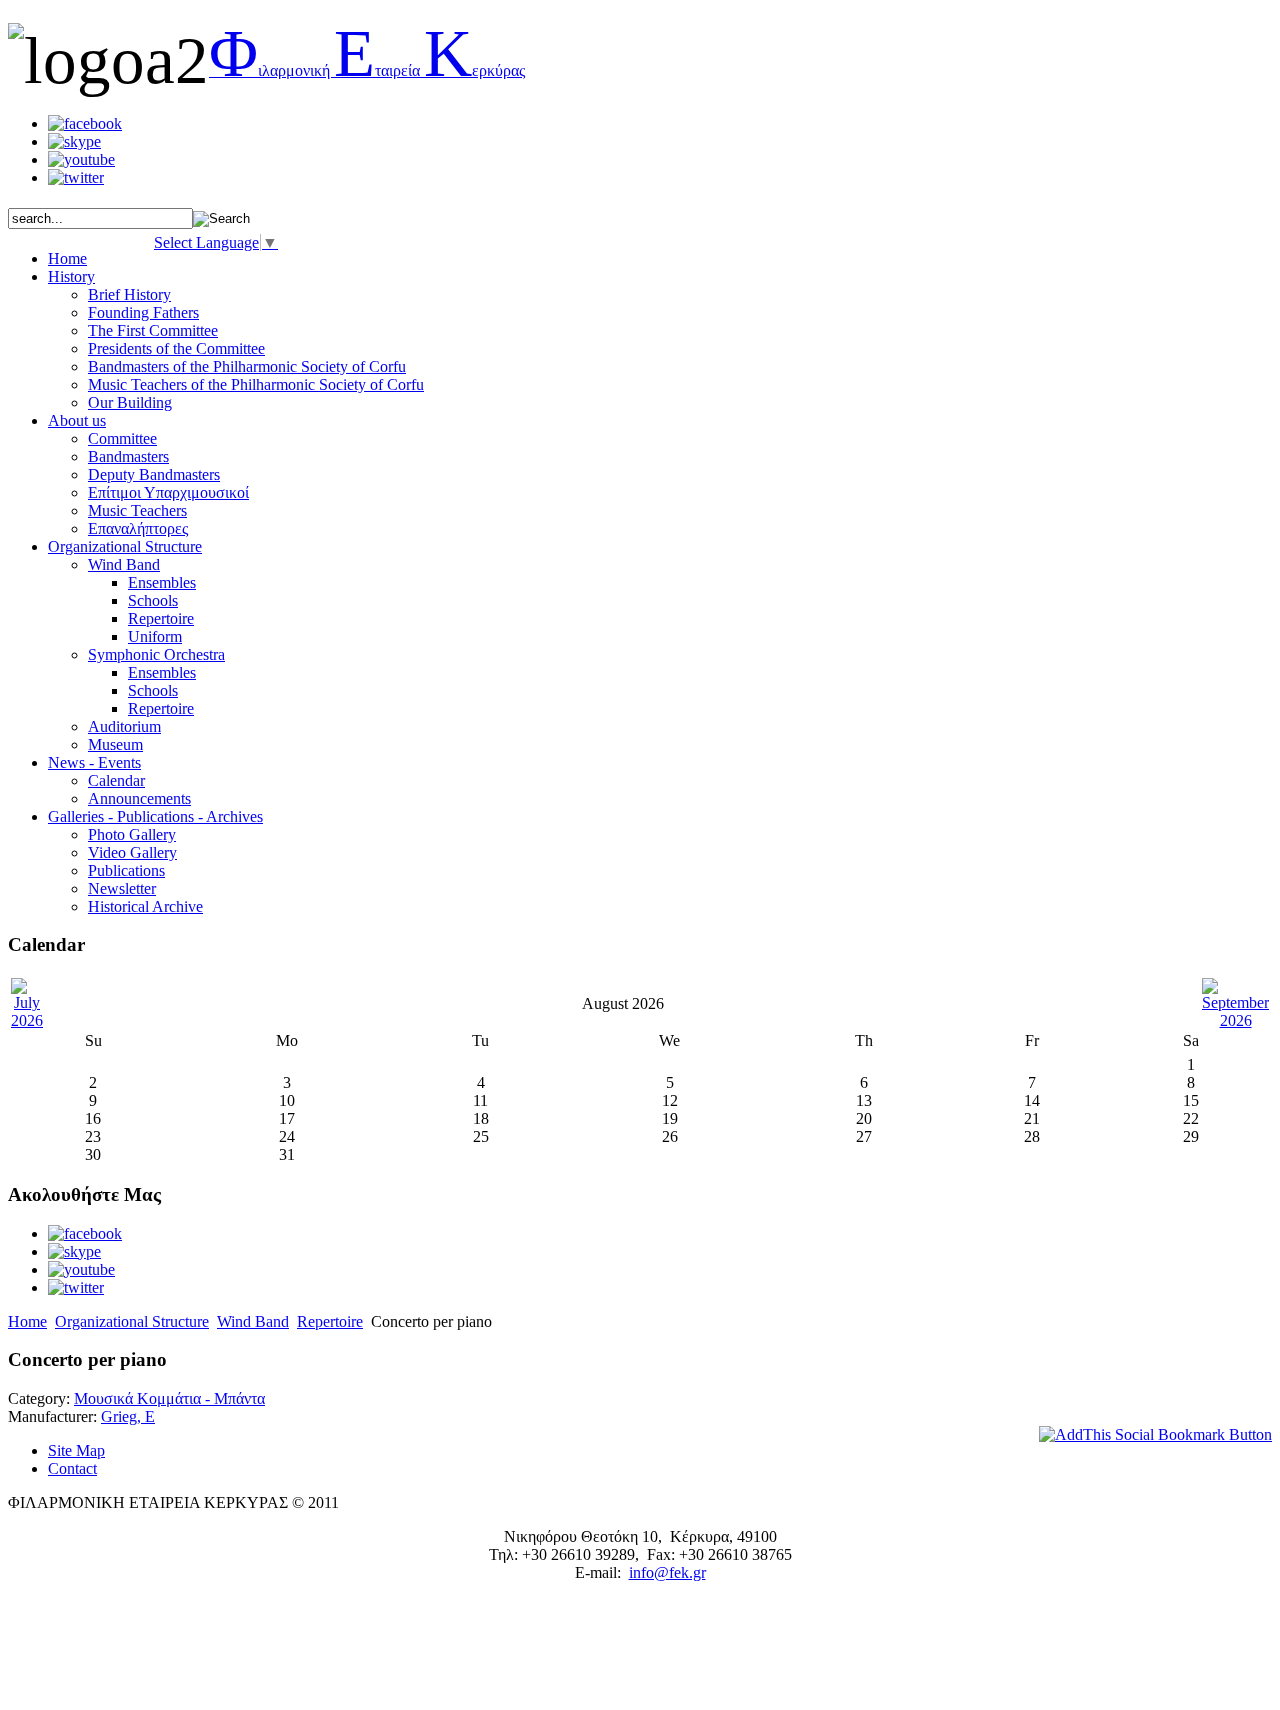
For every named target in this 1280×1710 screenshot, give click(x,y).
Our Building (130, 402)
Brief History (129, 294)
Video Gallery (132, 852)
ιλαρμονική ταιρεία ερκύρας (367, 70)
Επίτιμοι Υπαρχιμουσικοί (168, 492)
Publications (126, 870)
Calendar (116, 780)
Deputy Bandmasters (154, 474)
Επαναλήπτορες (138, 528)
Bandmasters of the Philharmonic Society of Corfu (247, 366)
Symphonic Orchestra (156, 654)
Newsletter (122, 888)
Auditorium (124, 726)
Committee (122, 438)
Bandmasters (128, 456)
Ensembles (162, 582)
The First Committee (153, 330)
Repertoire (161, 618)
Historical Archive (145, 906)
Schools (153, 600)
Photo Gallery (132, 834)
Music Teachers (137, 510)
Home (27, 1321)
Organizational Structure (132, 1321)
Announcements (139, 798)
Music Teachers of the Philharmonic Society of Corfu (256, 384)
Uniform (155, 636)
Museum (115, 744)
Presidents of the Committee (176, 348)
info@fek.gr (667, 1572)
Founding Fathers (143, 312)
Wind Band (124, 564)
